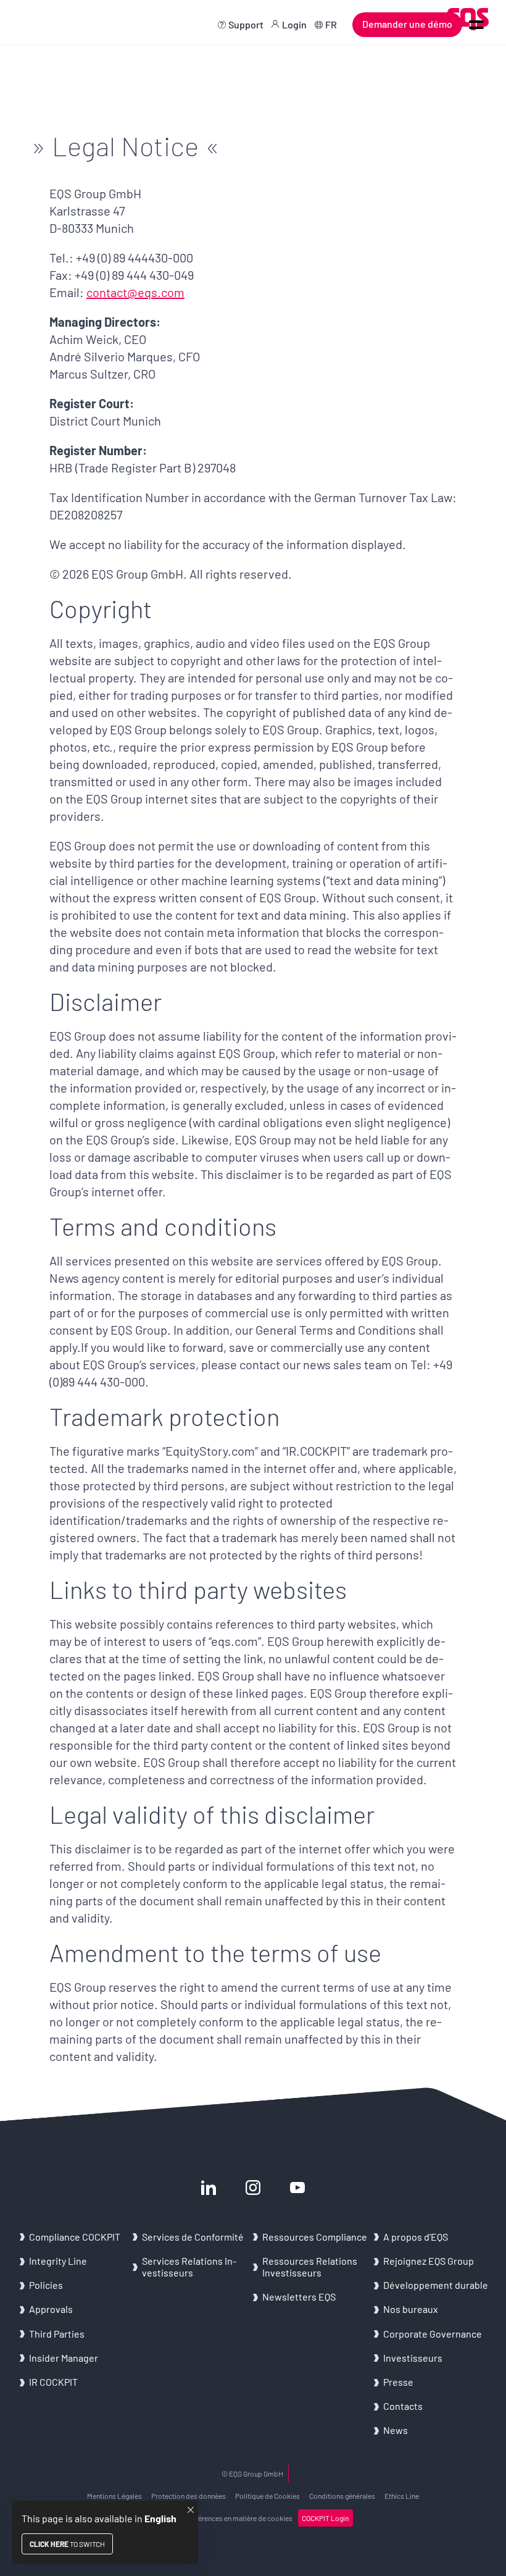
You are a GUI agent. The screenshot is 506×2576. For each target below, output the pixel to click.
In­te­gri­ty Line (58, 2261)
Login (294, 24)
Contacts (403, 2406)
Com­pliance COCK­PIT (75, 2237)
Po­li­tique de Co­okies (268, 2496)
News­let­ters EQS (299, 2297)
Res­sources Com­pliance (315, 2237)
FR (331, 24)
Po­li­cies (46, 2285)
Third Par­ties (57, 2334)
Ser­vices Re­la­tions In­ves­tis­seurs (189, 2267)
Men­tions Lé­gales (114, 2496)
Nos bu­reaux (411, 2309)
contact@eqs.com (135, 292)
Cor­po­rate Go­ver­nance (433, 2334)
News (396, 2430)
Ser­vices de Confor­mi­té (193, 2237)
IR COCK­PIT (53, 2382)
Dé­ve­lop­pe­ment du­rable (436, 2285)
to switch (67, 2544)
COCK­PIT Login (325, 2518)
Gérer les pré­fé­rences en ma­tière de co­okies (225, 2518)
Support (246, 24)
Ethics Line (402, 2496)
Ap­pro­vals (51, 2309)
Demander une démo (407, 24)
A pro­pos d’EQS (416, 2237)
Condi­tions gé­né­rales (342, 2496)
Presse (398, 2382)
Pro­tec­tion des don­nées (189, 2496)
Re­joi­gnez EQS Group (429, 2261)
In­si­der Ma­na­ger (64, 2358)
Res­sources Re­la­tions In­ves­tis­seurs (310, 2267)
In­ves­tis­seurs (413, 2358)
